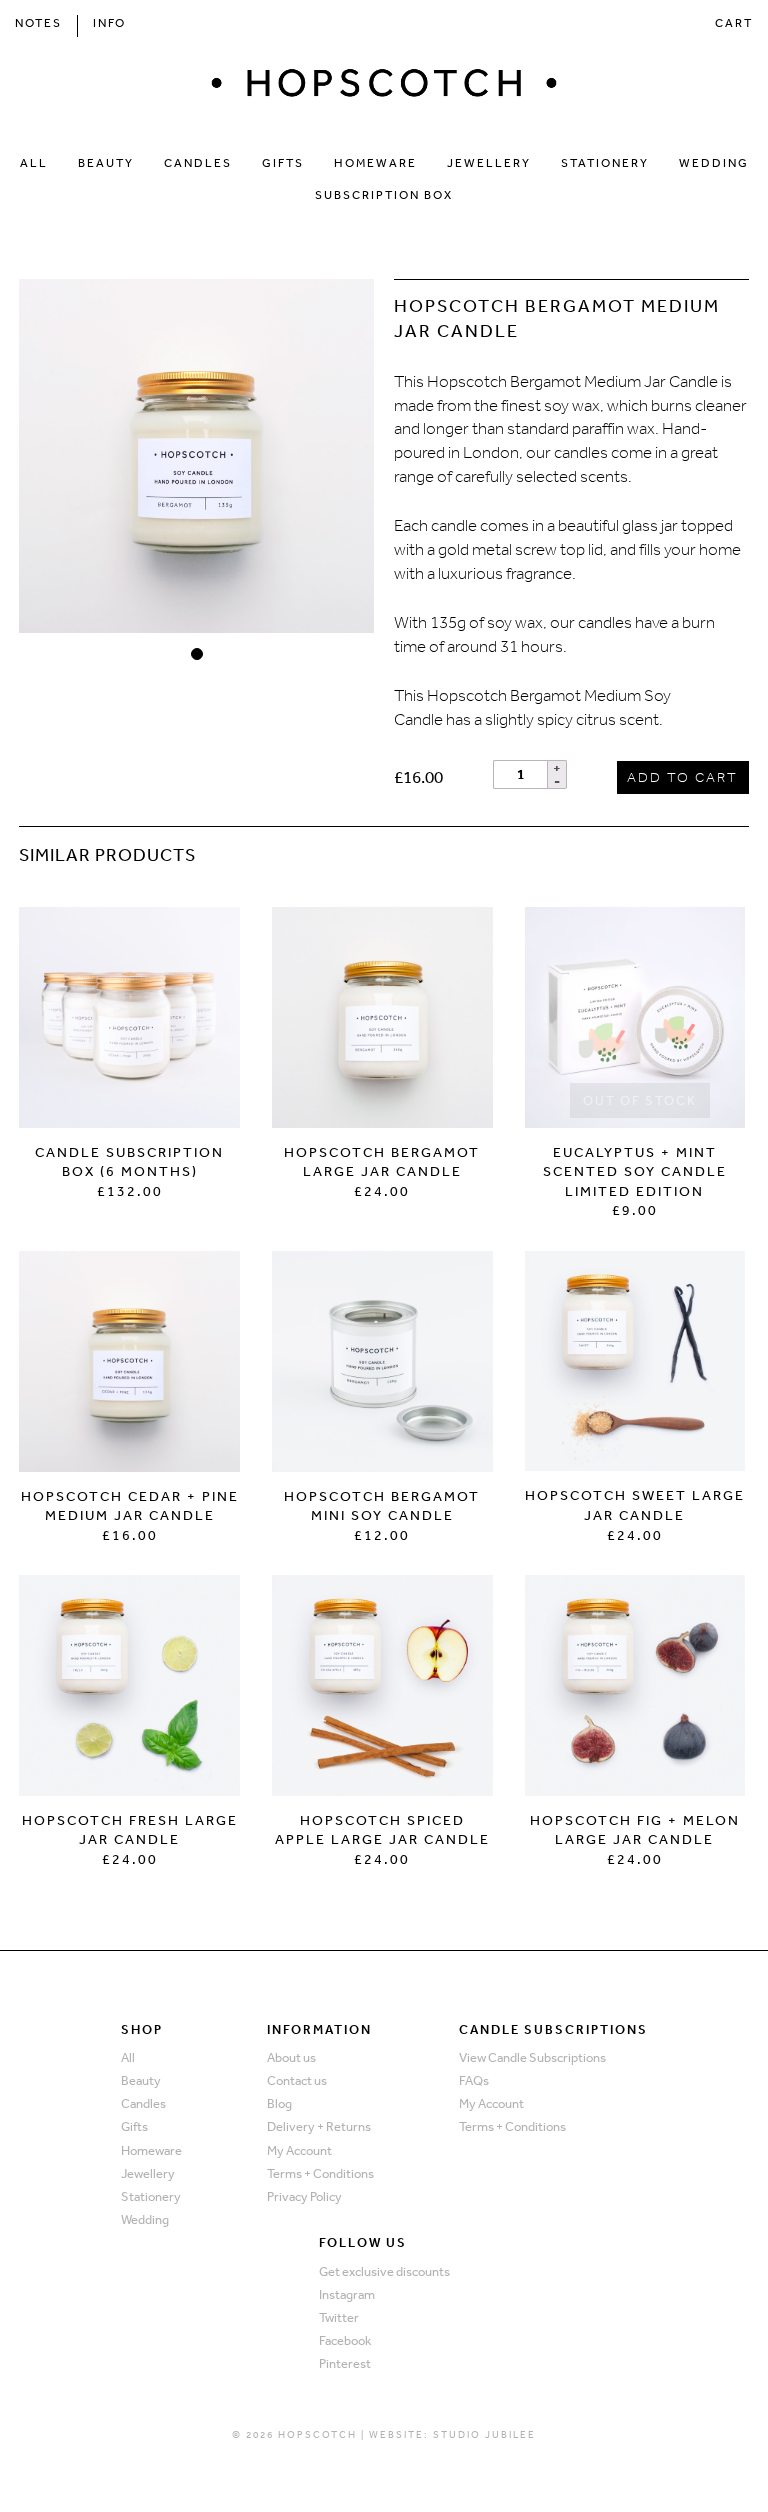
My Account (299, 2150)
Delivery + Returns (319, 2126)
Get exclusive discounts (384, 2271)
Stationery (605, 163)
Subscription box (384, 195)
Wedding (714, 163)
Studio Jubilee (484, 2435)
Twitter (339, 2317)
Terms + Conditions (320, 2173)
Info (109, 23)
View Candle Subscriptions (532, 2057)
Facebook (345, 2340)
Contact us (297, 2080)
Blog (279, 2103)
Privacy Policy (304, 2196)
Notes (38, 23)
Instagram (347, 2294)
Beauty (106, 163)
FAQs (474, 2080)
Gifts (283, 163)
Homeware (375, 163)
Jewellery (489, 163)
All (34, 163)
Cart (734, 23)
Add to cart (682, 777)
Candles (198, 163)
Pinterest (345, 2363)
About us (291, 2057)
